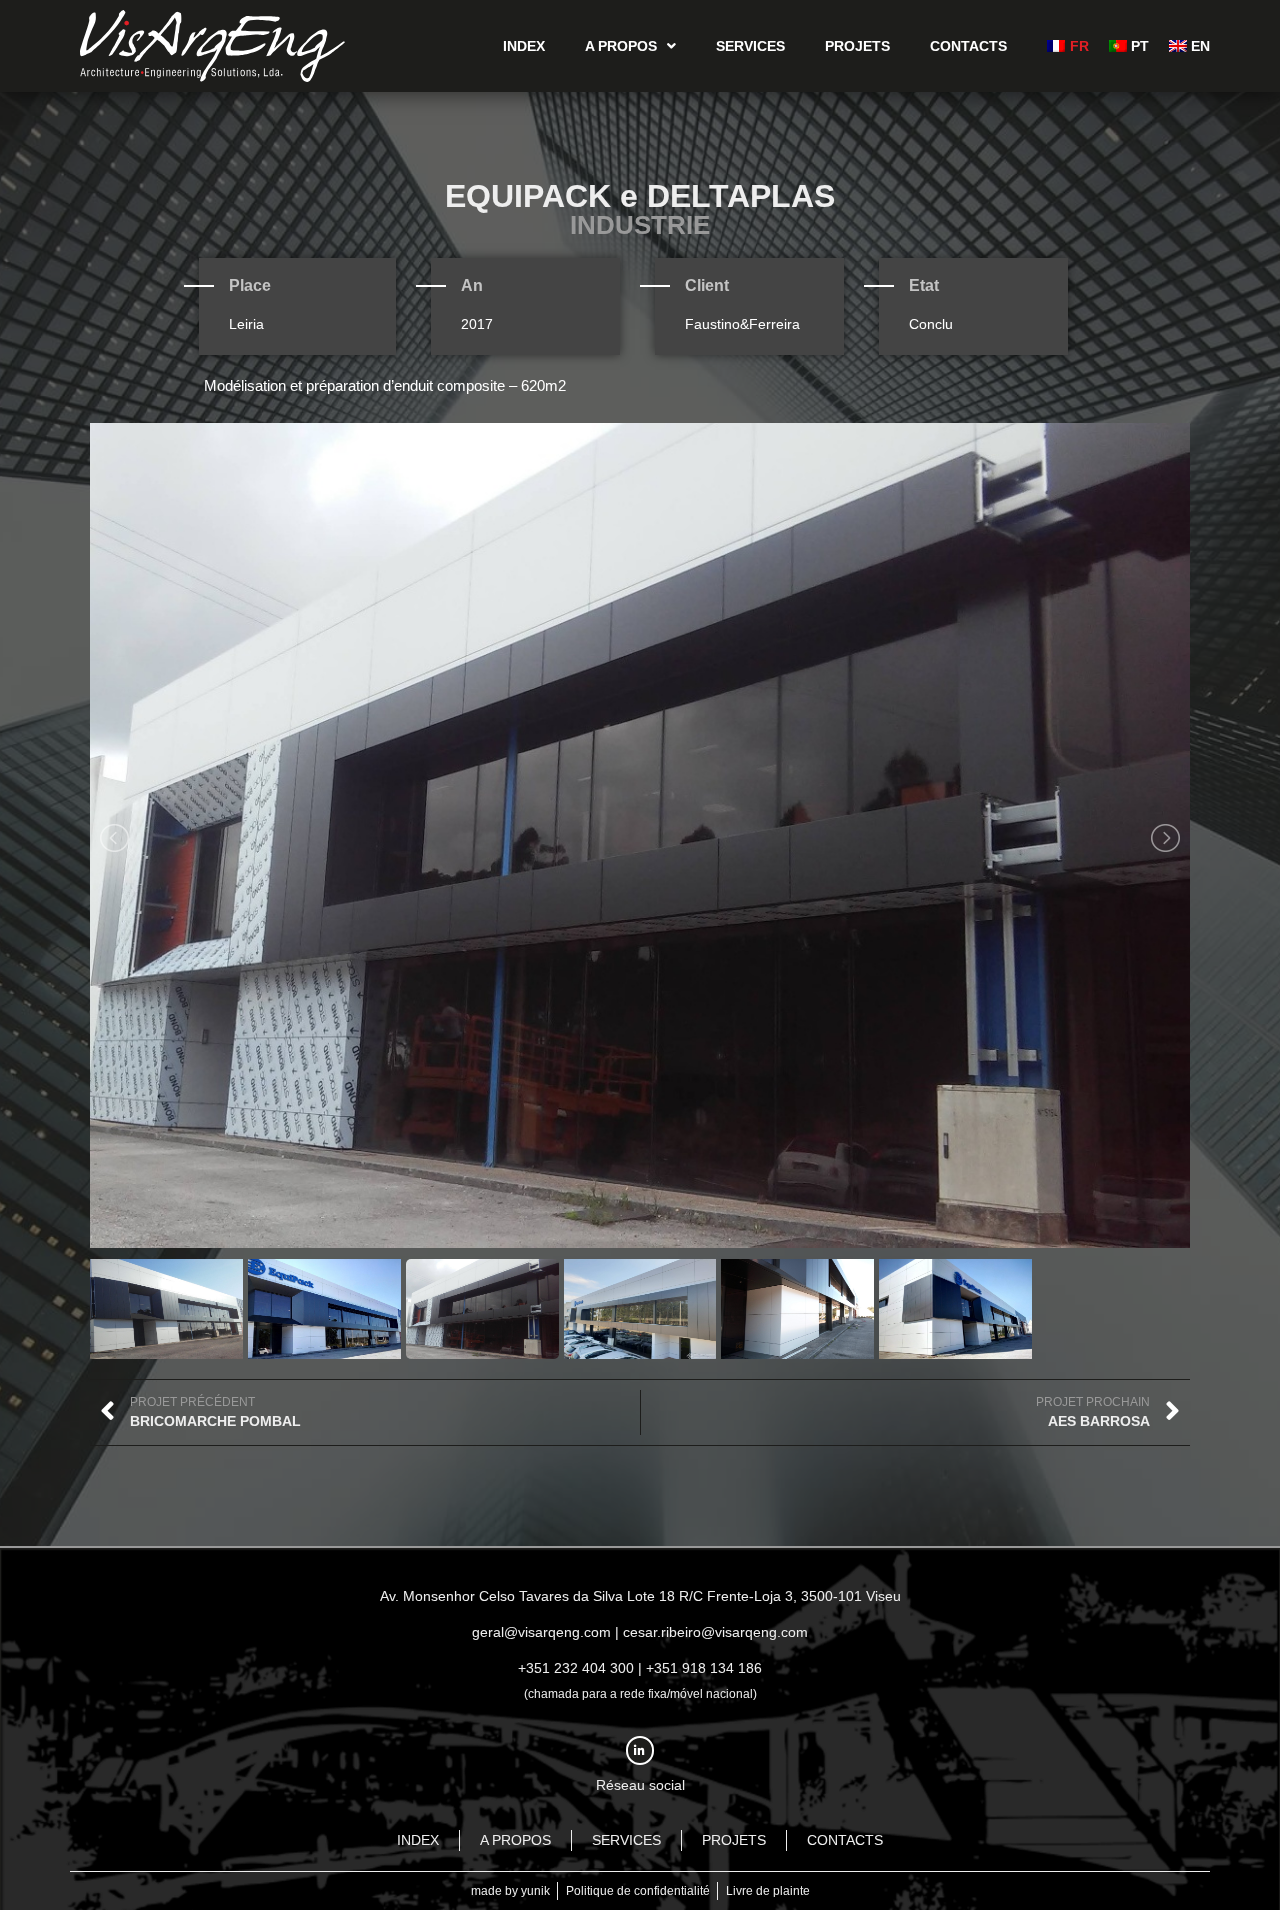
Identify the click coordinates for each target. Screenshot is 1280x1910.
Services (750, 46)
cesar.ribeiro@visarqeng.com (715, 1632)
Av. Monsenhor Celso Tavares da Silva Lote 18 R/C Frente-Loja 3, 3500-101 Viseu (640, 1596)
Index (524, 46)
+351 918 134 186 (704, 1668)
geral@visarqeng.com (541, 1632)
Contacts (968, 46)
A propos (621, 46)
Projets (857, 46)
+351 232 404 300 (576, 1668)
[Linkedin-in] (640, 1750)
